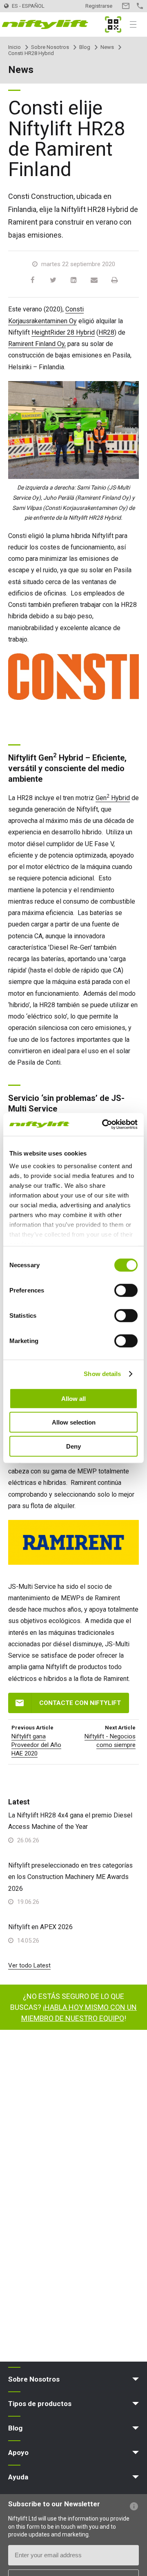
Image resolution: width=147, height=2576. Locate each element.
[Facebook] (33, 280)
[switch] (126, 1290)
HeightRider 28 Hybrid (63, 332)
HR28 (106, 332)
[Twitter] (53, 280)
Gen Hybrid (113, 798)
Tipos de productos (40, 2404)
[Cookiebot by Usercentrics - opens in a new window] (104, 1125)
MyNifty (113, 24)
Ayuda (18, 2477)
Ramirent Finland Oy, (37, 344)
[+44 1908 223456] (140, 6)
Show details (102, 1374)
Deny (73, 1446)
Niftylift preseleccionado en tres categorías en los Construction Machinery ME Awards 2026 (70, 1877)
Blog (85, 47)
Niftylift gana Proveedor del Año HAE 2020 (36, 1745)
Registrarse (99, 6)
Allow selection (74, 1422)
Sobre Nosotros (50, 47)
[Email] (94, 280)
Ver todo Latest (29, 1965)
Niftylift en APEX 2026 (40, 1927)
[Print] (114, 280)
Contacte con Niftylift (80, 1703)
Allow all (73, 1398)
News (107, 47)
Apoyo (18, 2452)
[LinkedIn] (73, 280)
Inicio (14, 47)
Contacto (126, 6)
